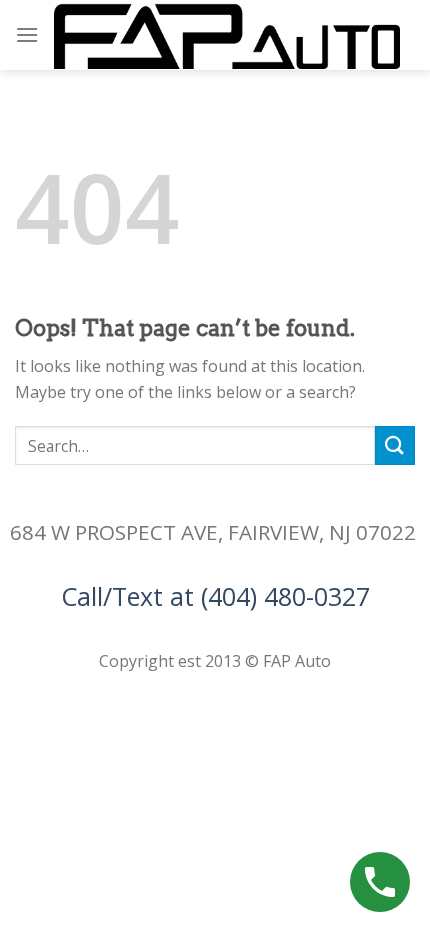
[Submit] (395, 445)
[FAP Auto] (227, 35)
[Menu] (27, 34)
